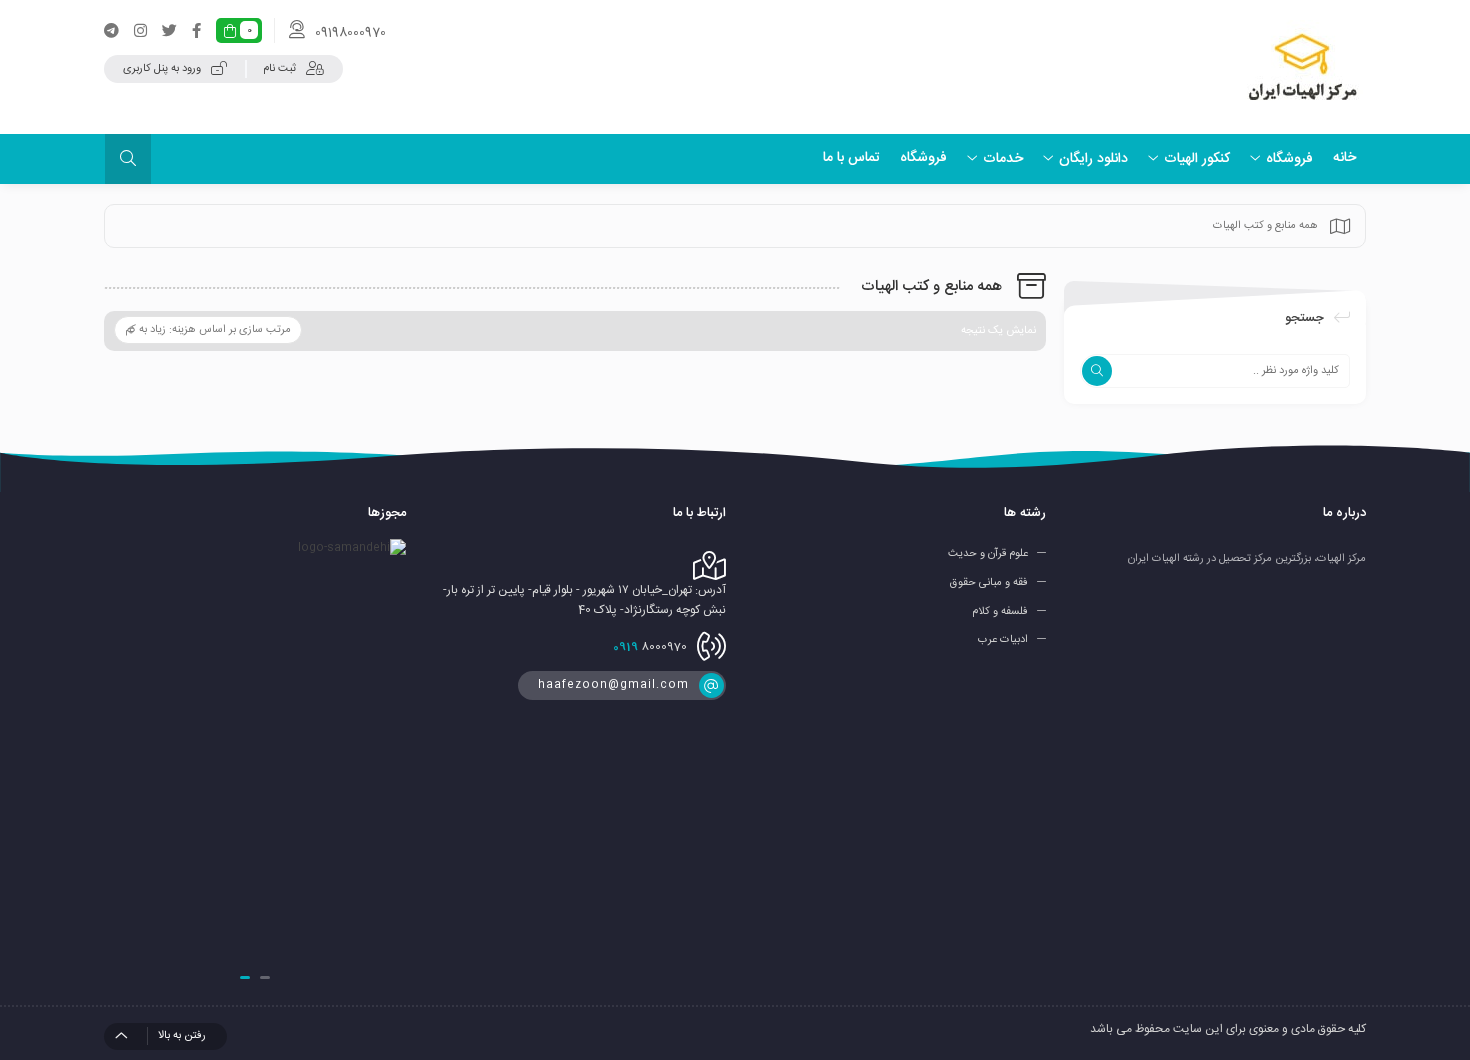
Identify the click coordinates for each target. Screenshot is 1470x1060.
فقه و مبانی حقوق (989, 583)
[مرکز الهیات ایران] (1302, 67)
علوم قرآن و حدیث (988, 554)
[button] (265, 977)
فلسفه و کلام (1000, 611)
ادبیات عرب (1003, 640)
